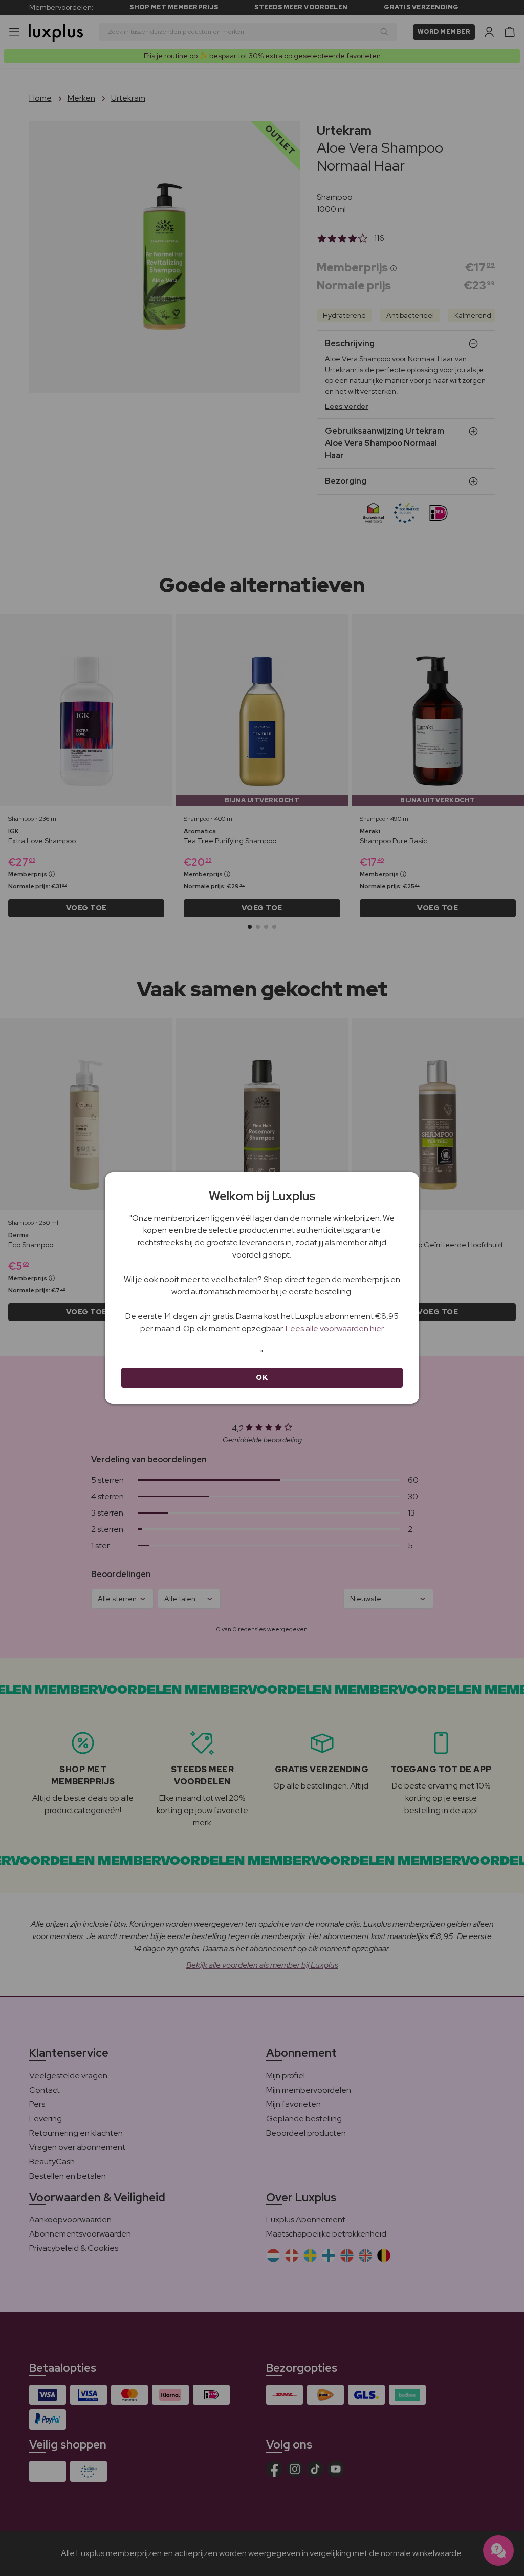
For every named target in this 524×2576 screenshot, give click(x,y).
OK (262, 1377)
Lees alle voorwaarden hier (335, 1328)
